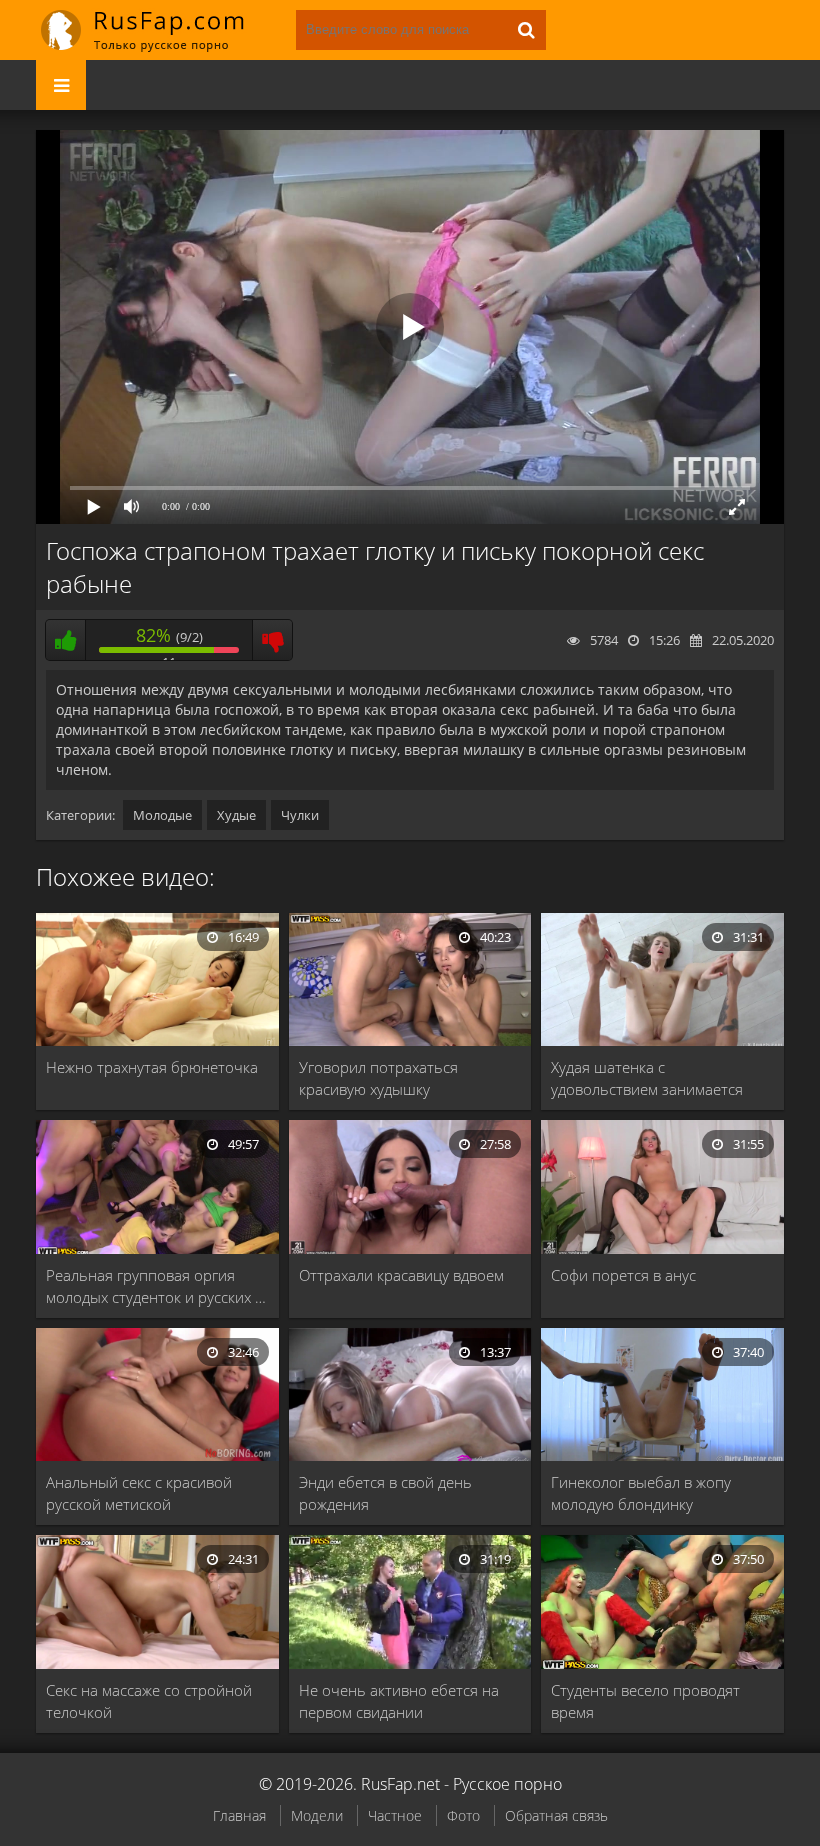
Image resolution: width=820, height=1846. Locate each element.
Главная (239, 1815)
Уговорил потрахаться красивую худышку (378, 1078)
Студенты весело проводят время (645, 1701)
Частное (395, 1815)
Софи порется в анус (623, 1275)
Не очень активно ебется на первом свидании (399, 1701)
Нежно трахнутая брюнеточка (152, 1067)
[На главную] (156, 30)
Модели (317, 1815)
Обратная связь (556, 1815)
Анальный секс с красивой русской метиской (139, 1493)
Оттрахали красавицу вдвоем (401, 1275)
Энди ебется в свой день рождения (385, 1493)
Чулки (300, 815)
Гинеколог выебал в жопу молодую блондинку (641, 1493)
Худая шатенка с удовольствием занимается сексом (647, 1078)
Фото (463, 1815)
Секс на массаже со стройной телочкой (149, 1701)
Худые (236, 815)
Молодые (162, 815)
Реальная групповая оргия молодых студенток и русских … (156, 1286)
